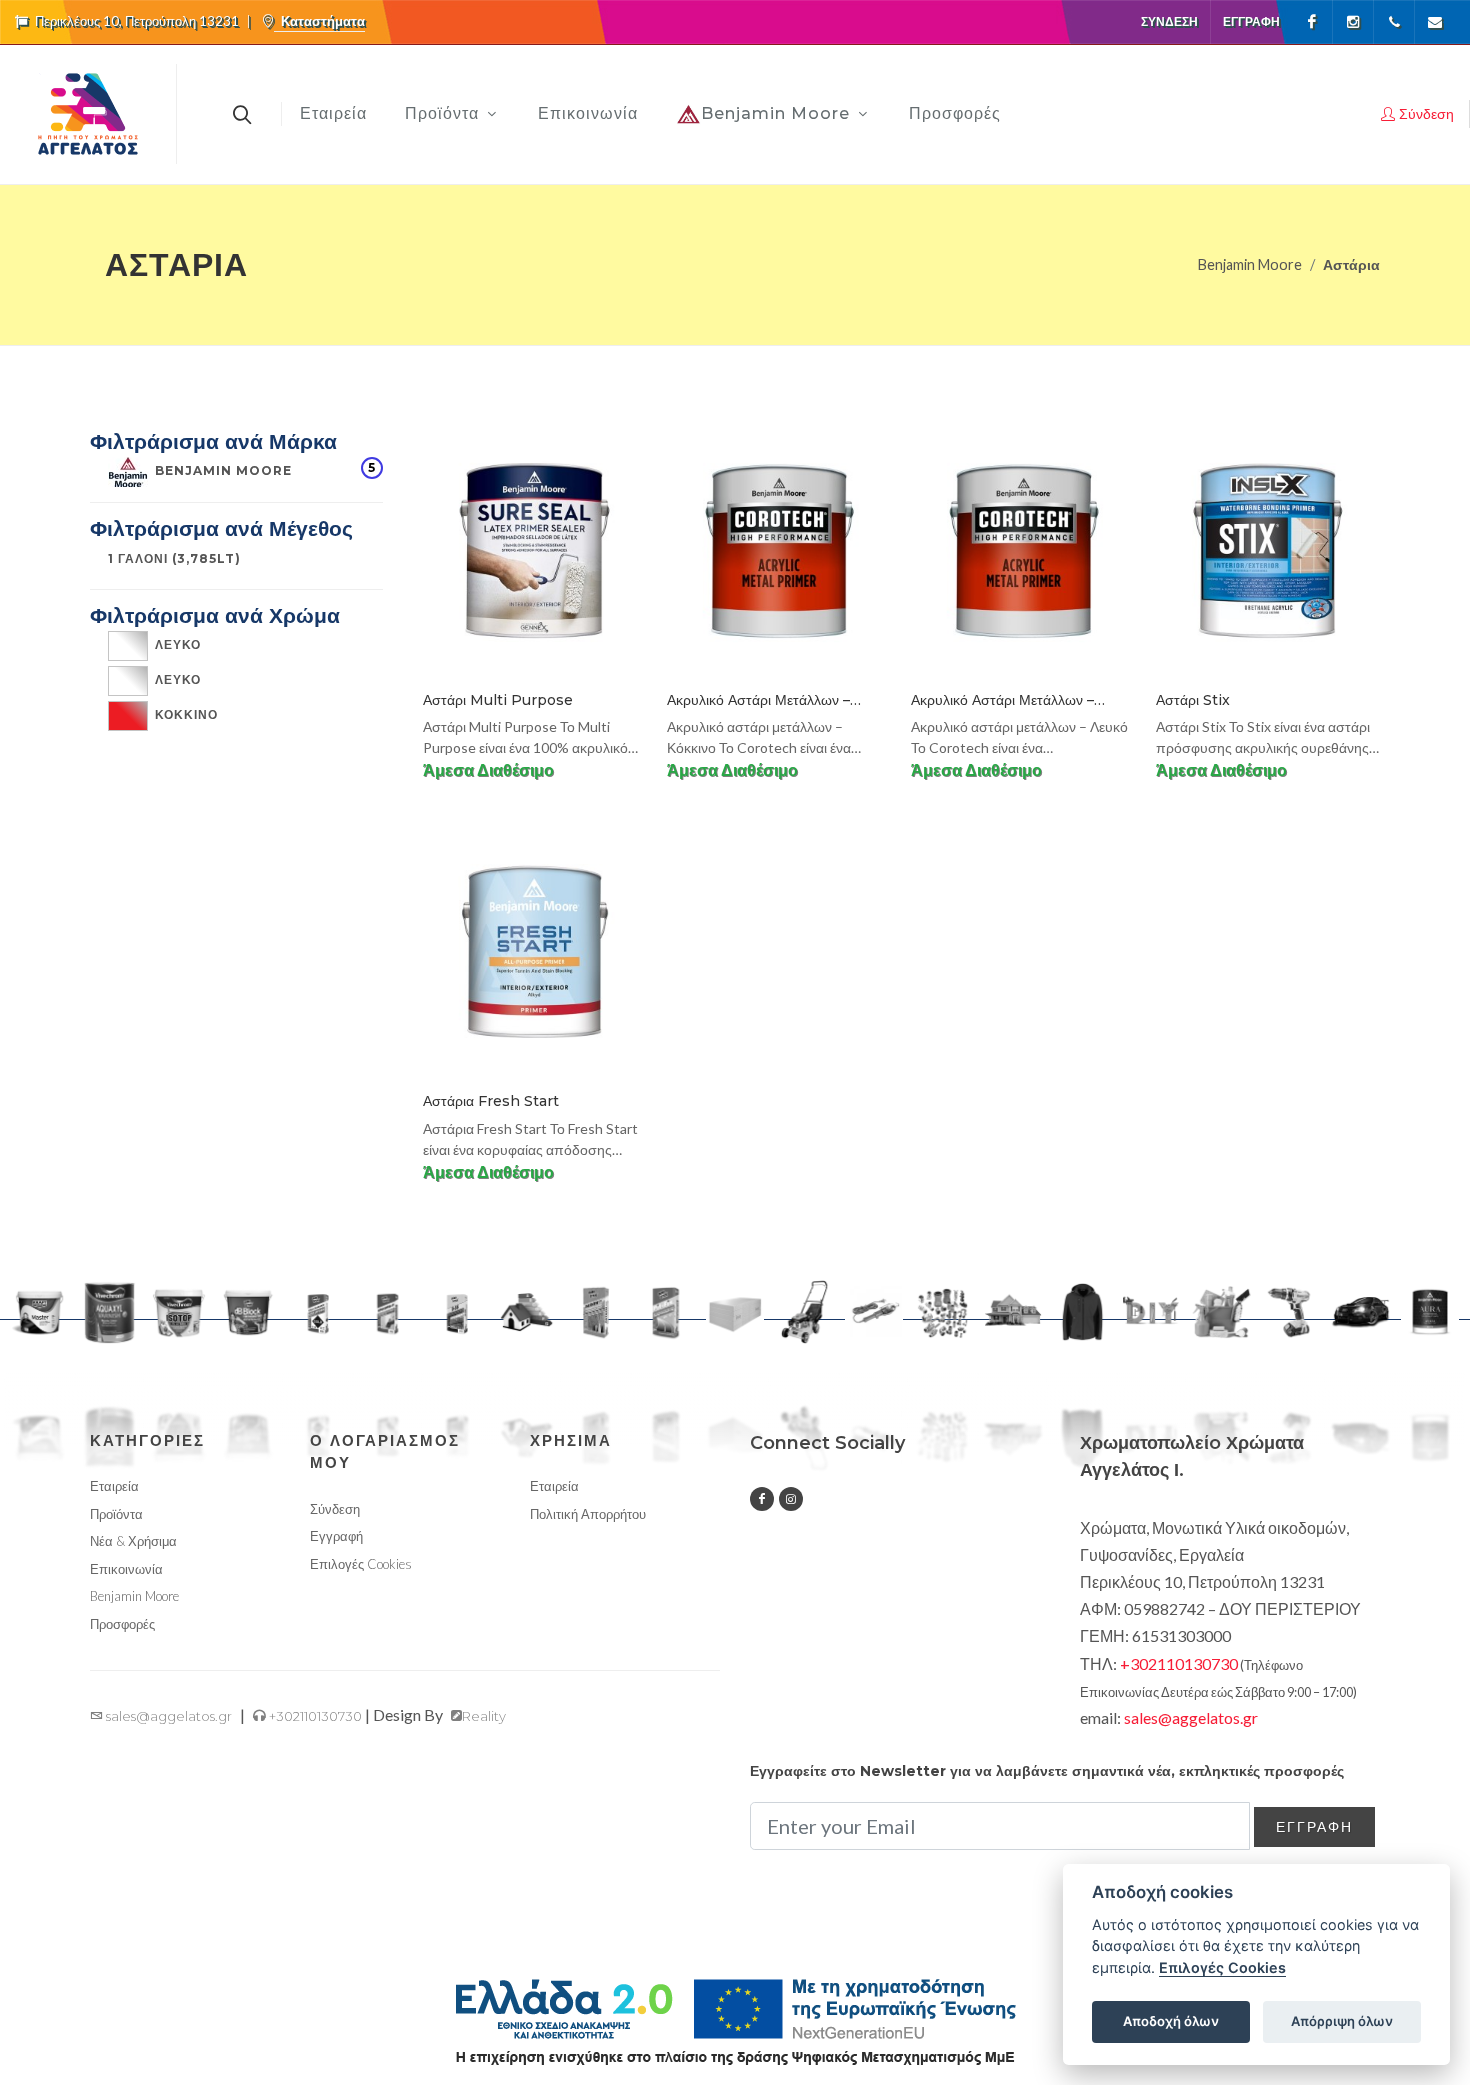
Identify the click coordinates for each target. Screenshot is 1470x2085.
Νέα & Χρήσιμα (133, 1541)
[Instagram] (1353, 22)
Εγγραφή (1251, 21)
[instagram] (791, 1499)
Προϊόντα (116, 1514)
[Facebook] (1312, 22)
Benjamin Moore (1250, 264)
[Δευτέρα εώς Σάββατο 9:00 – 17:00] (1394, 22)
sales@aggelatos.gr (167, 1716)
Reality (484, 1716)
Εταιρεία (114, 1486)
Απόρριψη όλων (1342, 2021)
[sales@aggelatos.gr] (1435, 22)
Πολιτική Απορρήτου (588, 1514)
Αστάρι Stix (1193, 700)
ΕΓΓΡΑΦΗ (1314, 1826)
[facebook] (762, 1499)
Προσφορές (122, 1624)
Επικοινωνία (126, 1569)
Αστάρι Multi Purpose (498, 700)
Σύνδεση (1169, 21)
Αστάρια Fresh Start (491, 1101)
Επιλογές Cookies (1222, 1967)
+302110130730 (314, 1716)
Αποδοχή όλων (1171, 2021)
